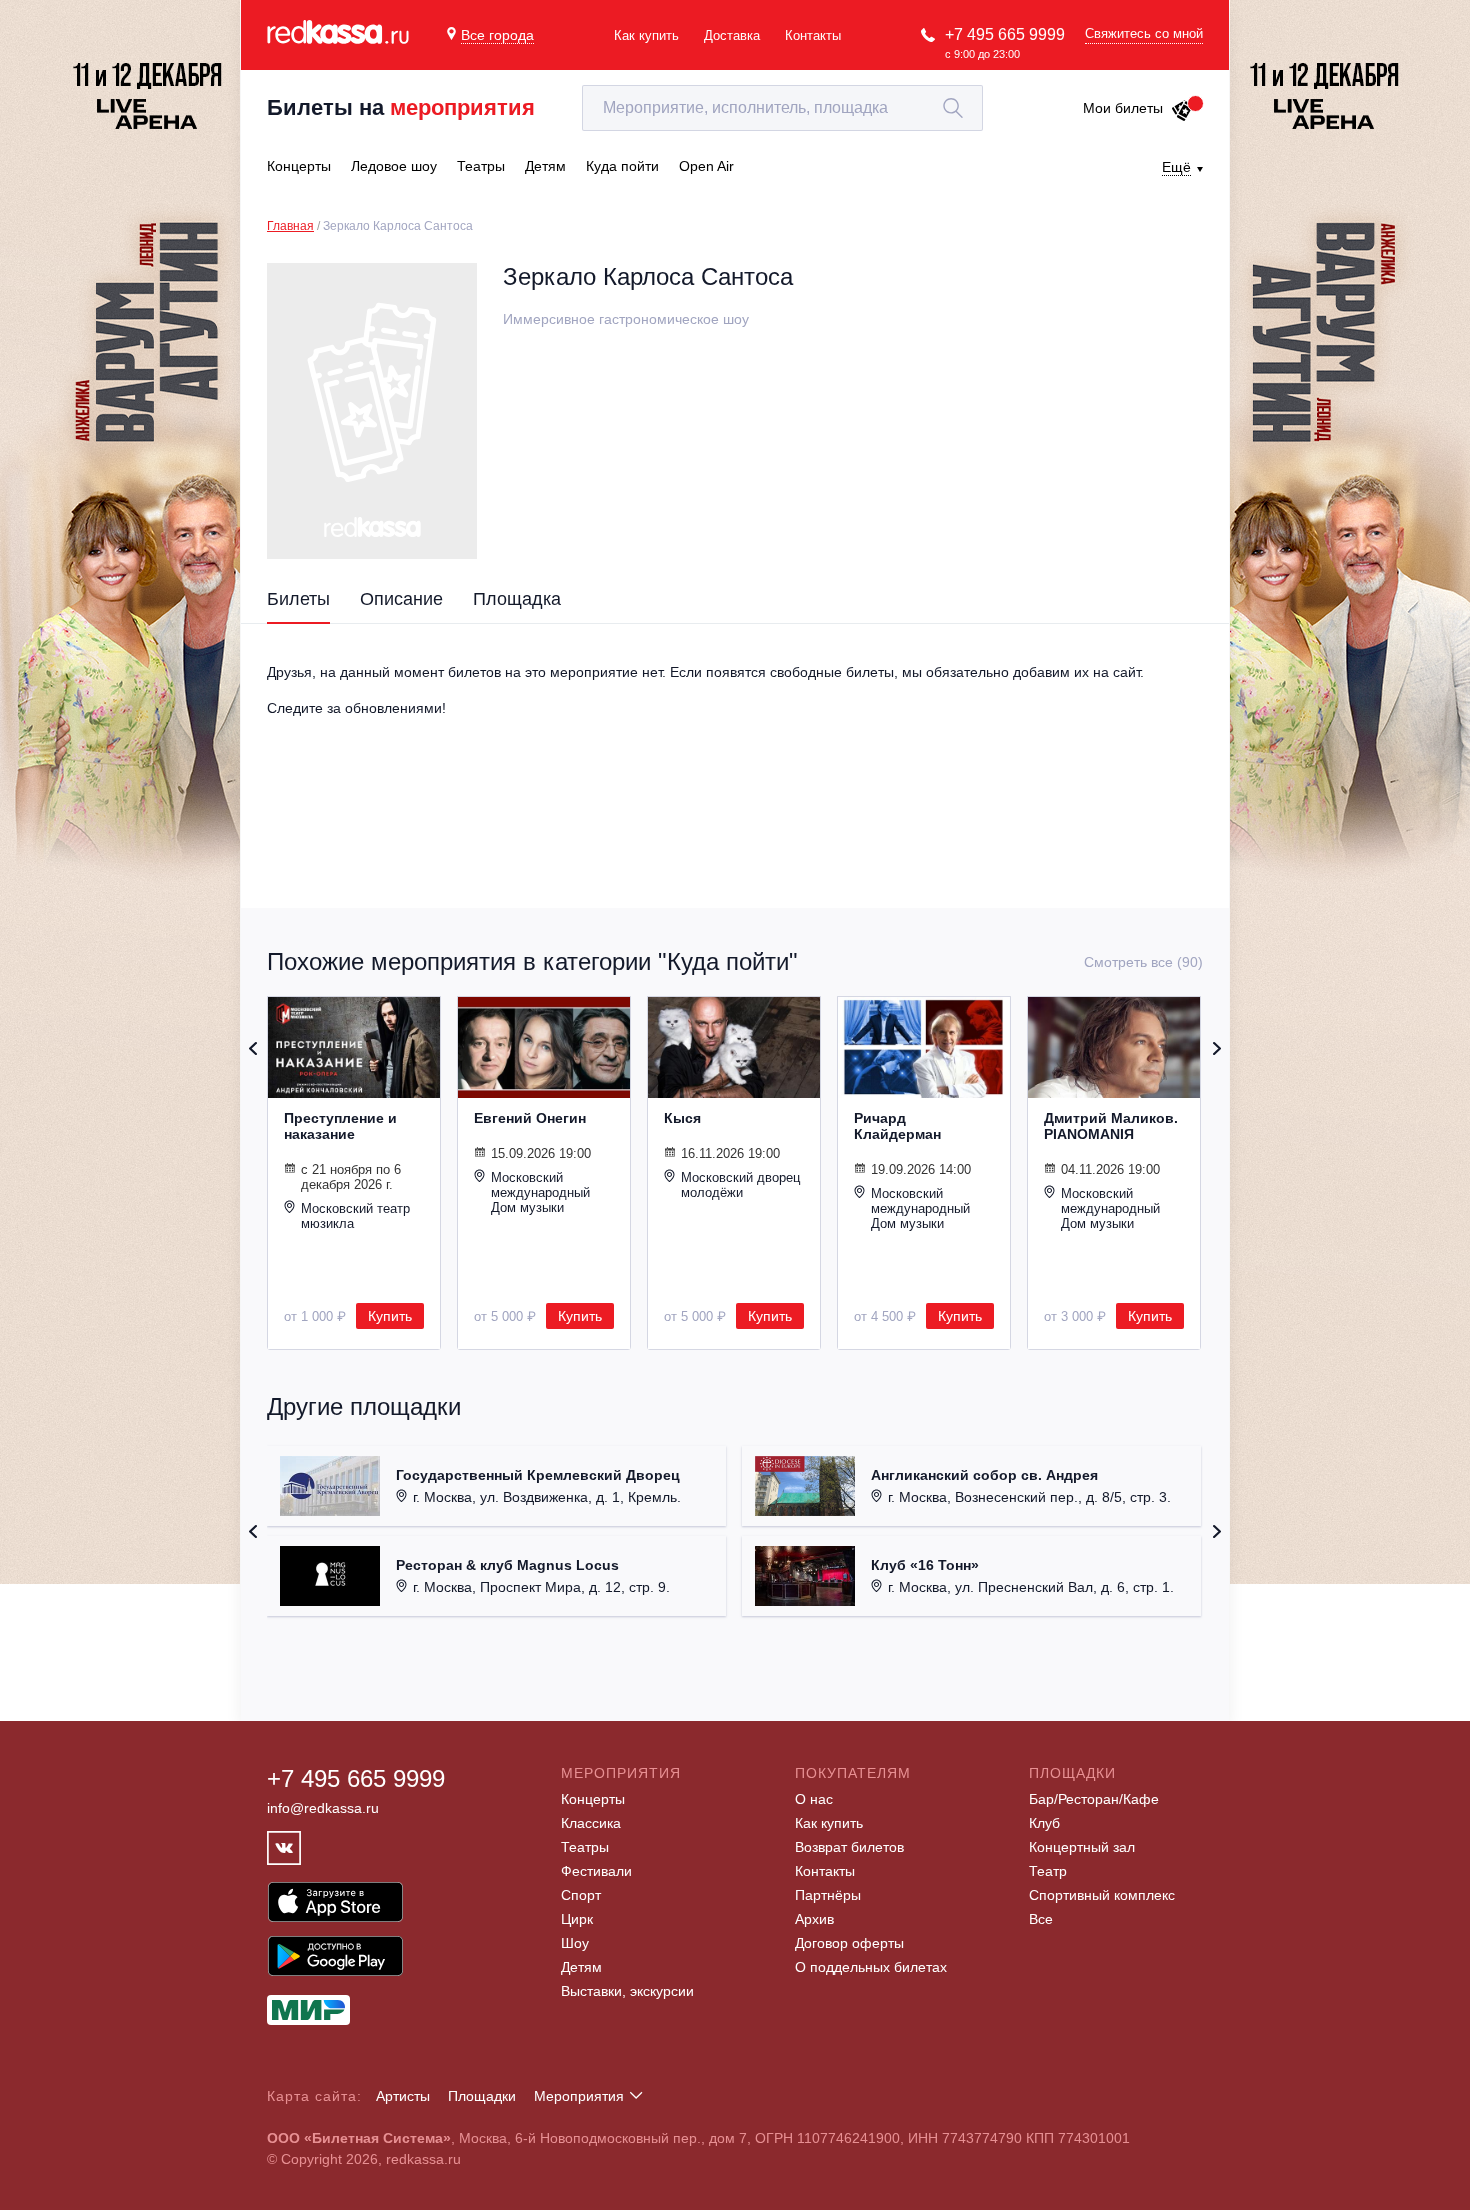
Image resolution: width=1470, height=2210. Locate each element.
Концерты (593, 1799)
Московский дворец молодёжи (740, 1185)
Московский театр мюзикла (355, 1216)
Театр (1048, 1871)
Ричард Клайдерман (897, 1126)
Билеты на (401, 107)
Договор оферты (849, 1943)
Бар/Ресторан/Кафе (1094, 1799)
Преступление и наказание (340, 1126)
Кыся (682, 1118)
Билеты (298, 599)
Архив (814, 1919)
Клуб (1044, 1823)
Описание (401, 599)
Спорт (581, 1895)
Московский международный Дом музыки (540, 1192)
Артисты (403, 2096)
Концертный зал (1082, 1847)
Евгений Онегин (530, 1118)
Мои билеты (1123, 108)
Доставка (732, 35)
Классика (591, 1823)
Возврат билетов (849, 1847)
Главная (290, 226)
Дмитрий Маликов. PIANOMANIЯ (1111, 1126)
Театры (585, 1847)
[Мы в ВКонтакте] (284, 1848)
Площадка (517, 599)
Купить (390, 1316)
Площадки (482, 2096)
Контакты (813, 35)
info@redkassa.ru (323, 1808)
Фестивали (596, 1871)
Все (1041, 1919)
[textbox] (782, 108)
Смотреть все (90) (1143, 962)
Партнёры (828, 1895)
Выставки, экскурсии (627, 1991)
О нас (814, 1799)
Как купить (646, 35)
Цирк (577, 1919)
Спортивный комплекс (1102, 1895)
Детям (581, 1967)
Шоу (575, 1943)
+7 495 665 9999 (1005, 34)
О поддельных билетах (871, 1967)
